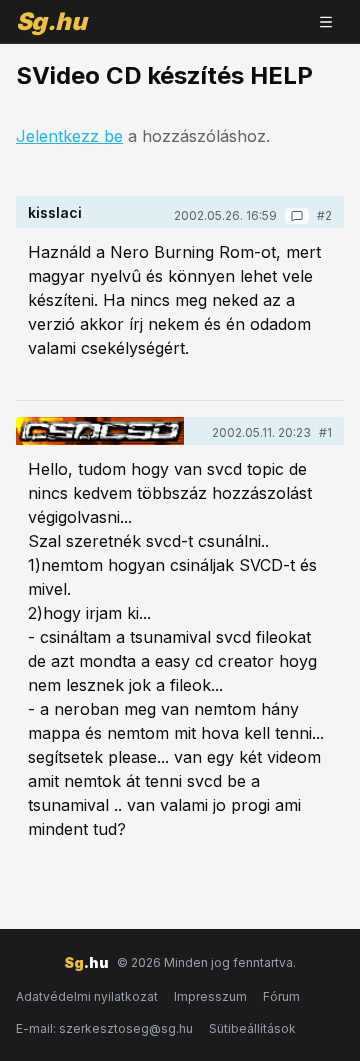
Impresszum (210, 996)
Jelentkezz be (69, 136)
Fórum (281, 996)
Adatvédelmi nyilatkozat (87, 996)
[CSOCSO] (100, 431)
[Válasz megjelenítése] (297, 216)
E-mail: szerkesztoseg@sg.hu (104, 1028)
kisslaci (55, 212)
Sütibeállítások (252, 1028)
